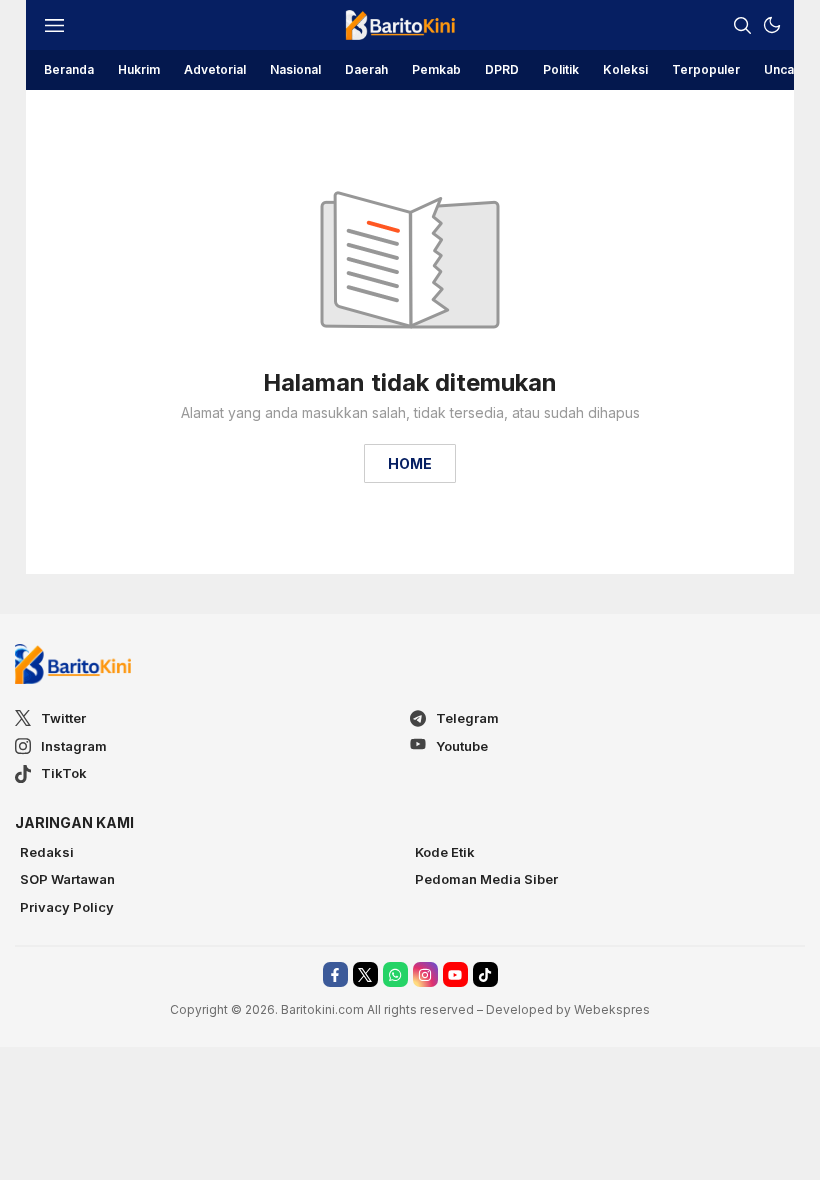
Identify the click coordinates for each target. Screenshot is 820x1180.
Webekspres (612, 1009)
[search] (742, 25)
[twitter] (365, 974)
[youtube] (455, 974)
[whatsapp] (395, 974)
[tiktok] (485, 974)
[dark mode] (772, 25)
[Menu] (54, 25)
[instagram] (425, 974)
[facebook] (335, 974)
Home (410, 463)
